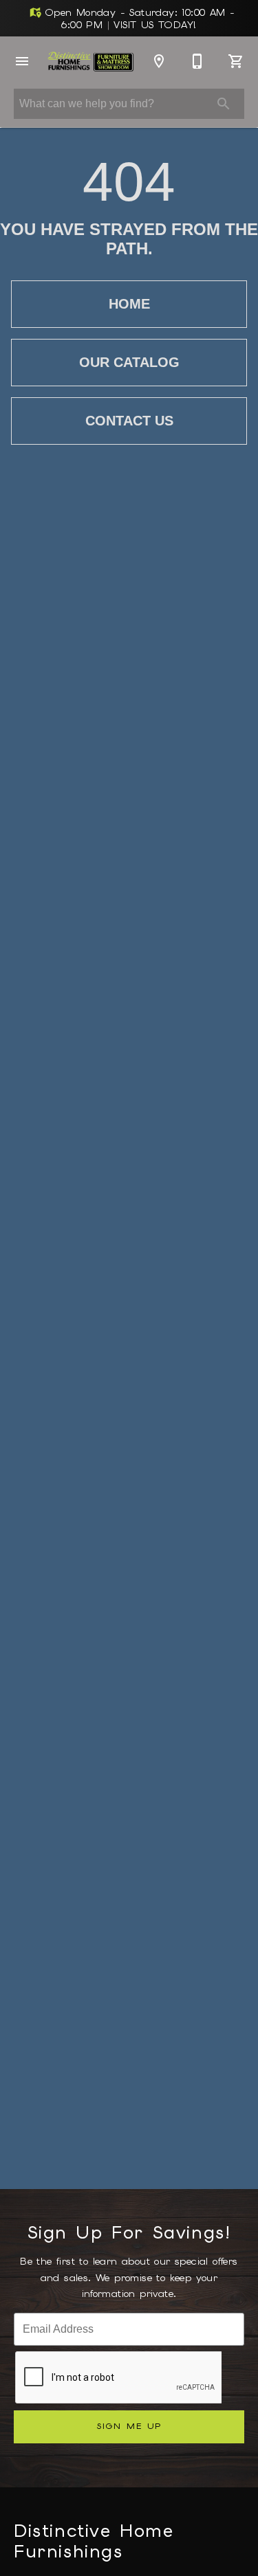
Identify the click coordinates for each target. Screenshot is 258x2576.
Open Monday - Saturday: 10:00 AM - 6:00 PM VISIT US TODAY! (138, 19)
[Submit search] (224, 104)
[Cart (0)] (236, 61)
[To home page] (90, 62)
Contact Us (129, 421)
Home (129, 304)
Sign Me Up (129, 2426)
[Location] (159, 61)
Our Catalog (129, 362)
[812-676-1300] (197, 61)
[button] (22, 61)
